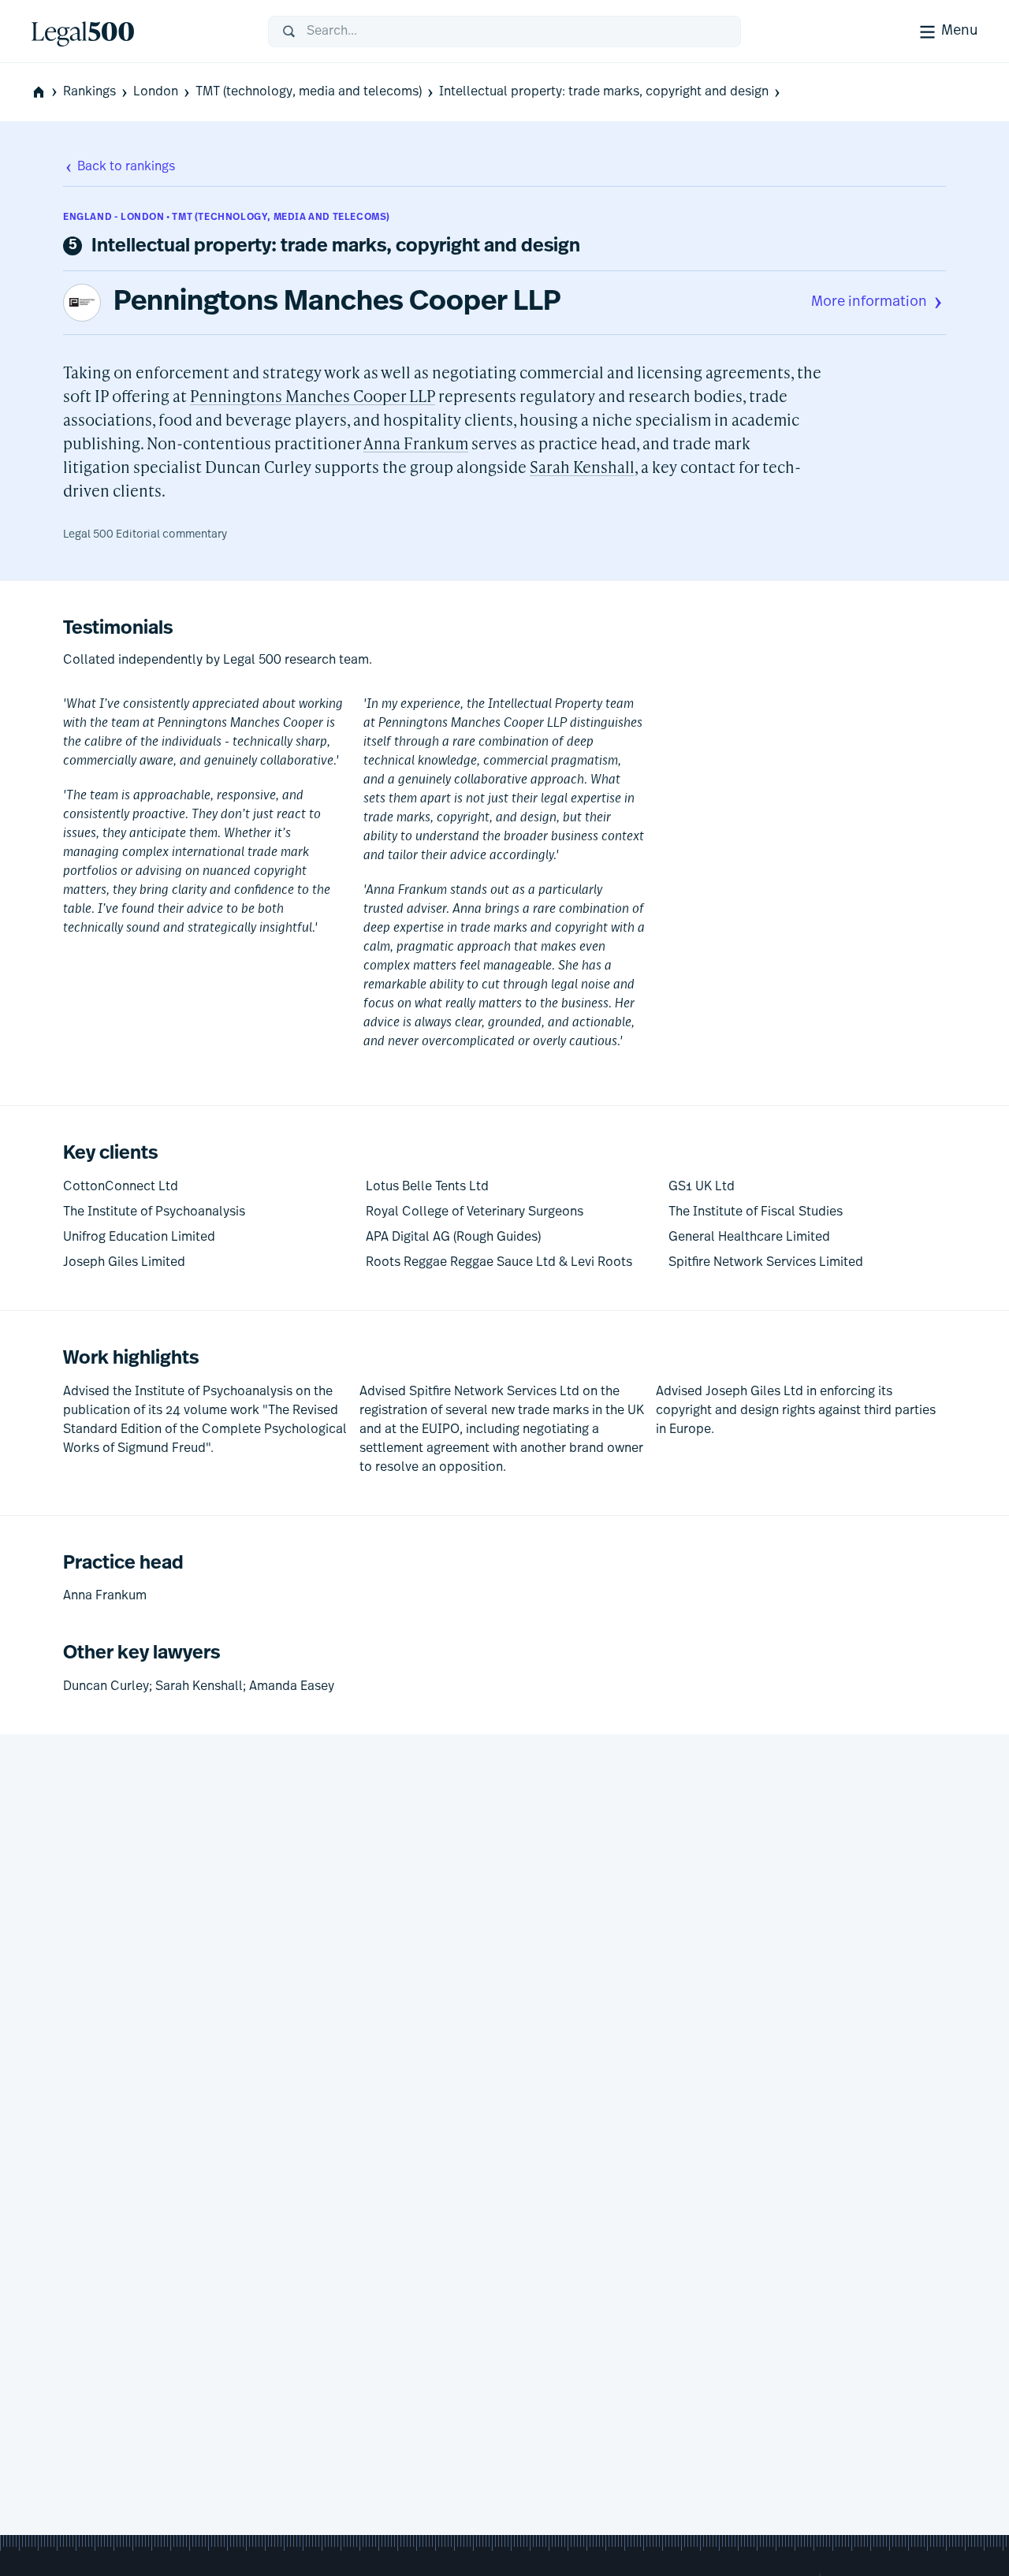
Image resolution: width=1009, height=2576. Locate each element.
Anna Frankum (416, 443)
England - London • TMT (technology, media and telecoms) (227, 218)
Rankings (89, 92)
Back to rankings (126, 167)
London (156, 92)
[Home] (137, 32)
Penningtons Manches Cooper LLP (337, 303)
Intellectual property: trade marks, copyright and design (604, 92)
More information (869, 303)
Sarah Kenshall (582, 467)
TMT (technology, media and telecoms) (309, 92)
